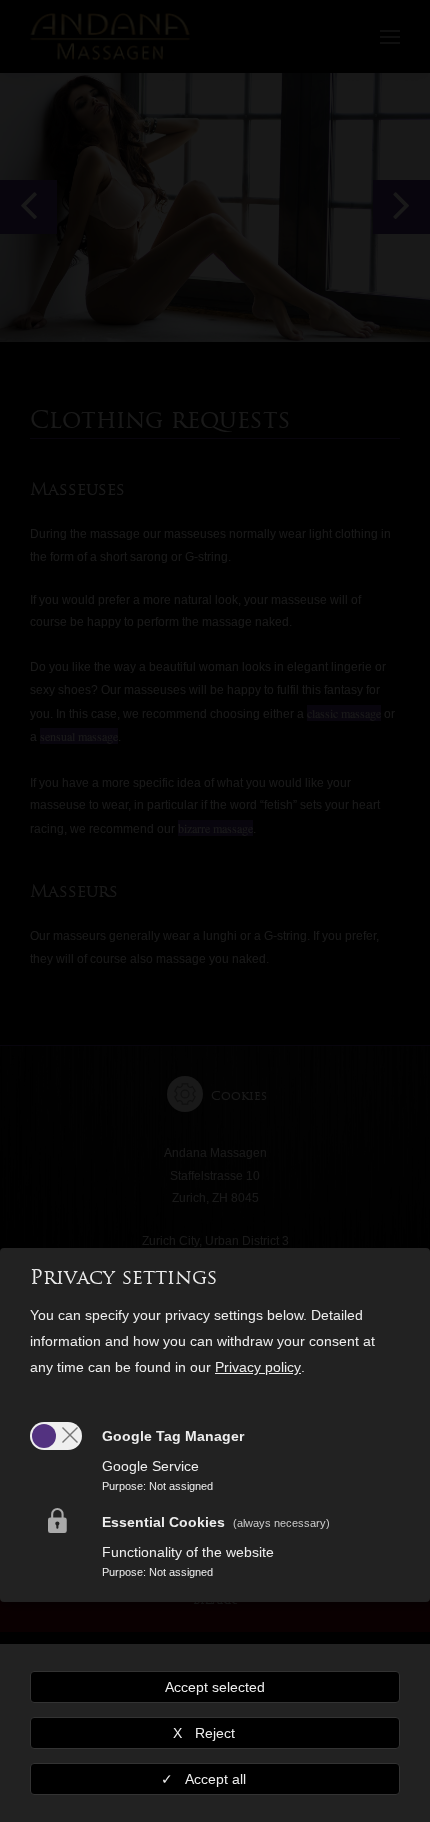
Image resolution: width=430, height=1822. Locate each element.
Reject (215, 1733)
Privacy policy (258, 1367)
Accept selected (215, 1687)
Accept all (215, 1779)
